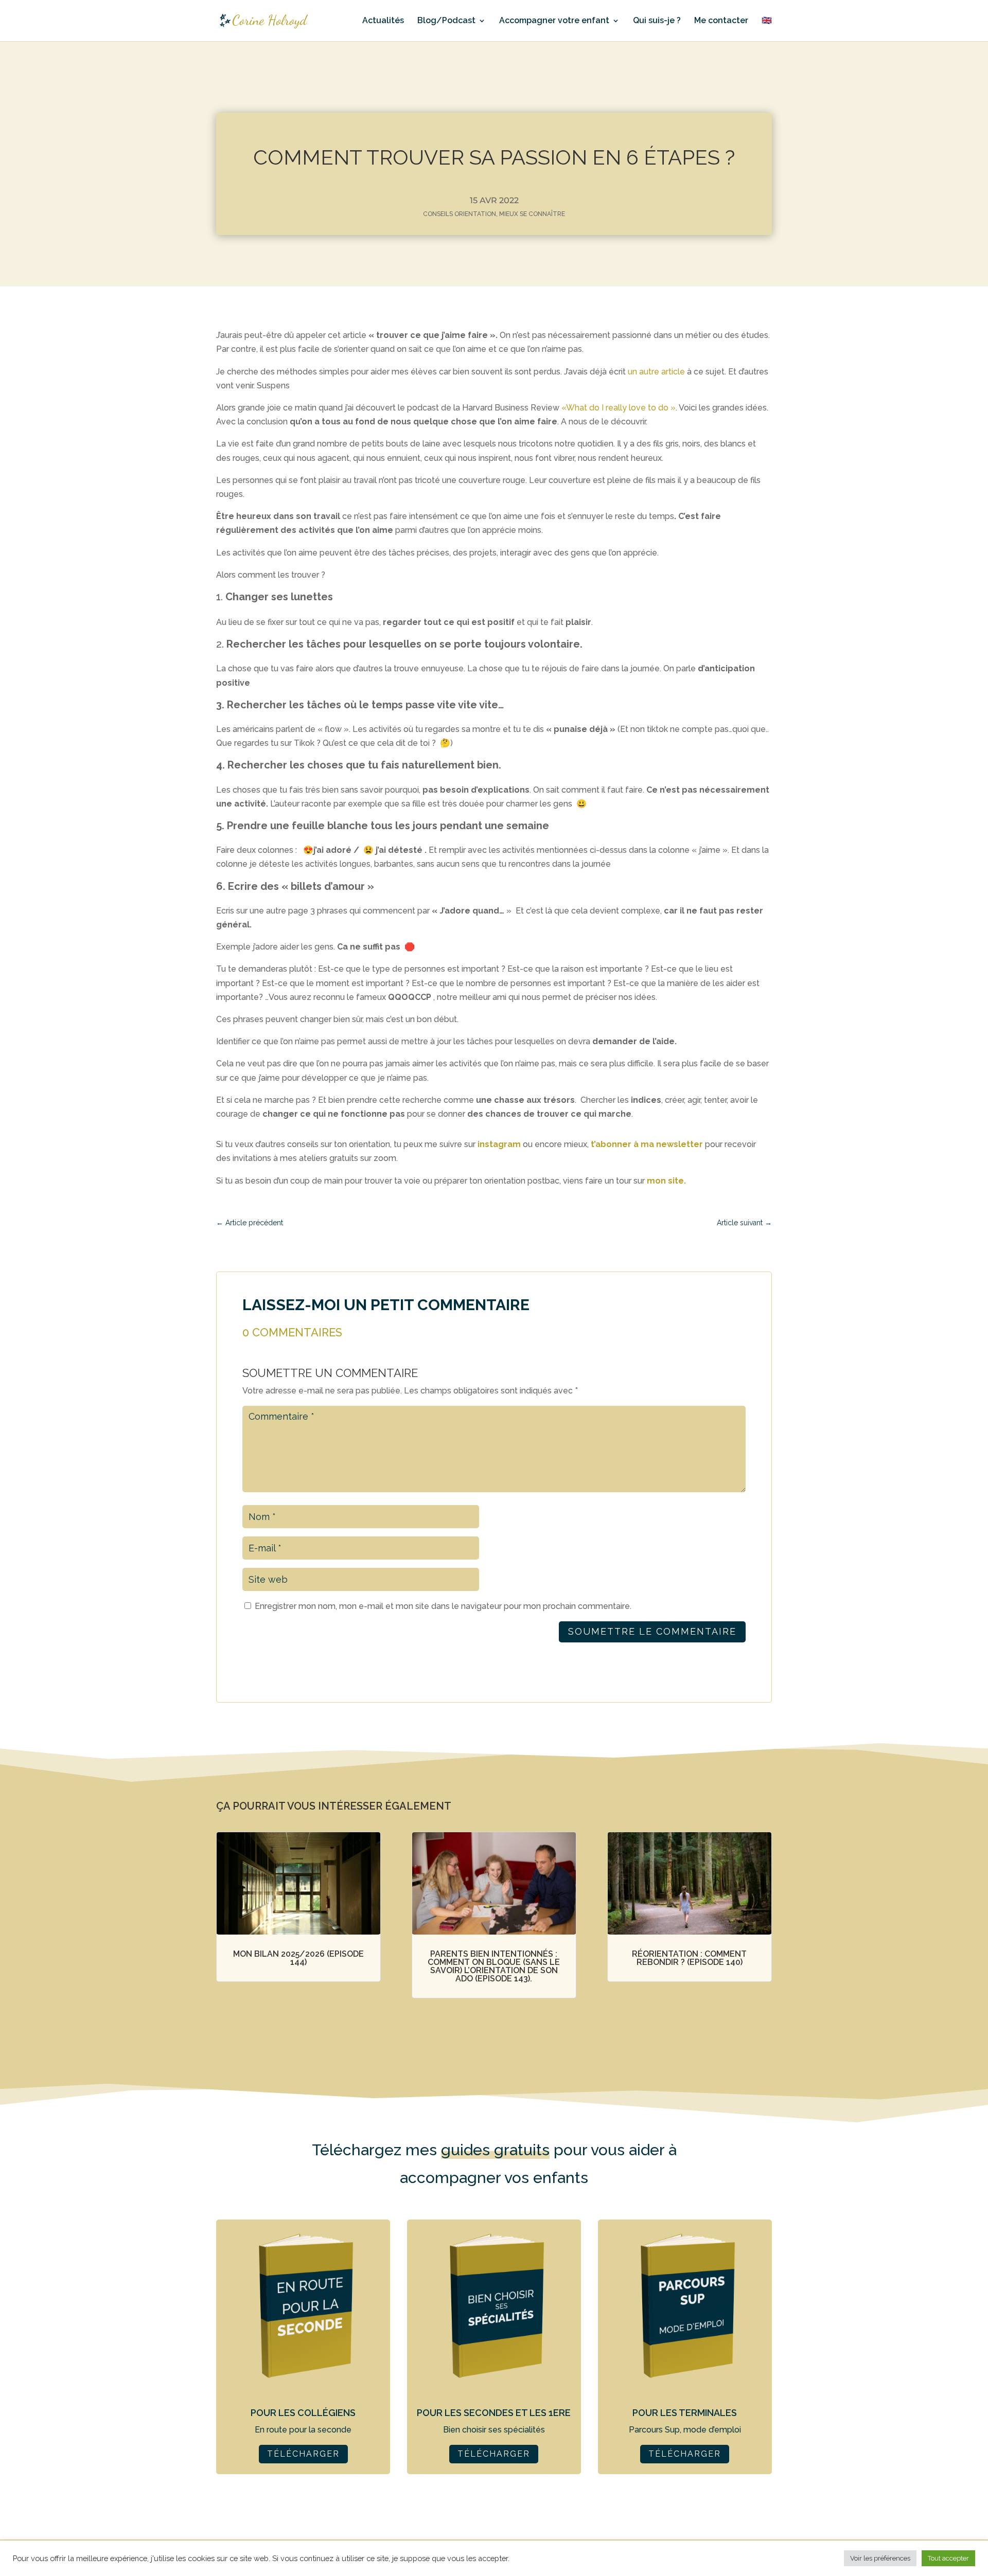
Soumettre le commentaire (652, 1631)
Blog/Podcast (446, 21)
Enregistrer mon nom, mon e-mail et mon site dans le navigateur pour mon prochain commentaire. (443, 1606)
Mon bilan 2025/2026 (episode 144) (298, 1958)
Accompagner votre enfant (554, 21)
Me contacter (721, 21)
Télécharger (303, 2454)
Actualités (383, 21)
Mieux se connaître (532, 214)
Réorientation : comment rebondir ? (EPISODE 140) (689, 1958)
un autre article (656, 372)
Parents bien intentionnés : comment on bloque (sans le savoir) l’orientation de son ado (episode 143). (494, 1966)
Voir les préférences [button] (880, 2558)
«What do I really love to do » (619, 408)
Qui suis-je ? (657, 21)
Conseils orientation (460, 214)
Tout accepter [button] (948, 2558)
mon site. (666, 1181)
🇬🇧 (767, 21)
